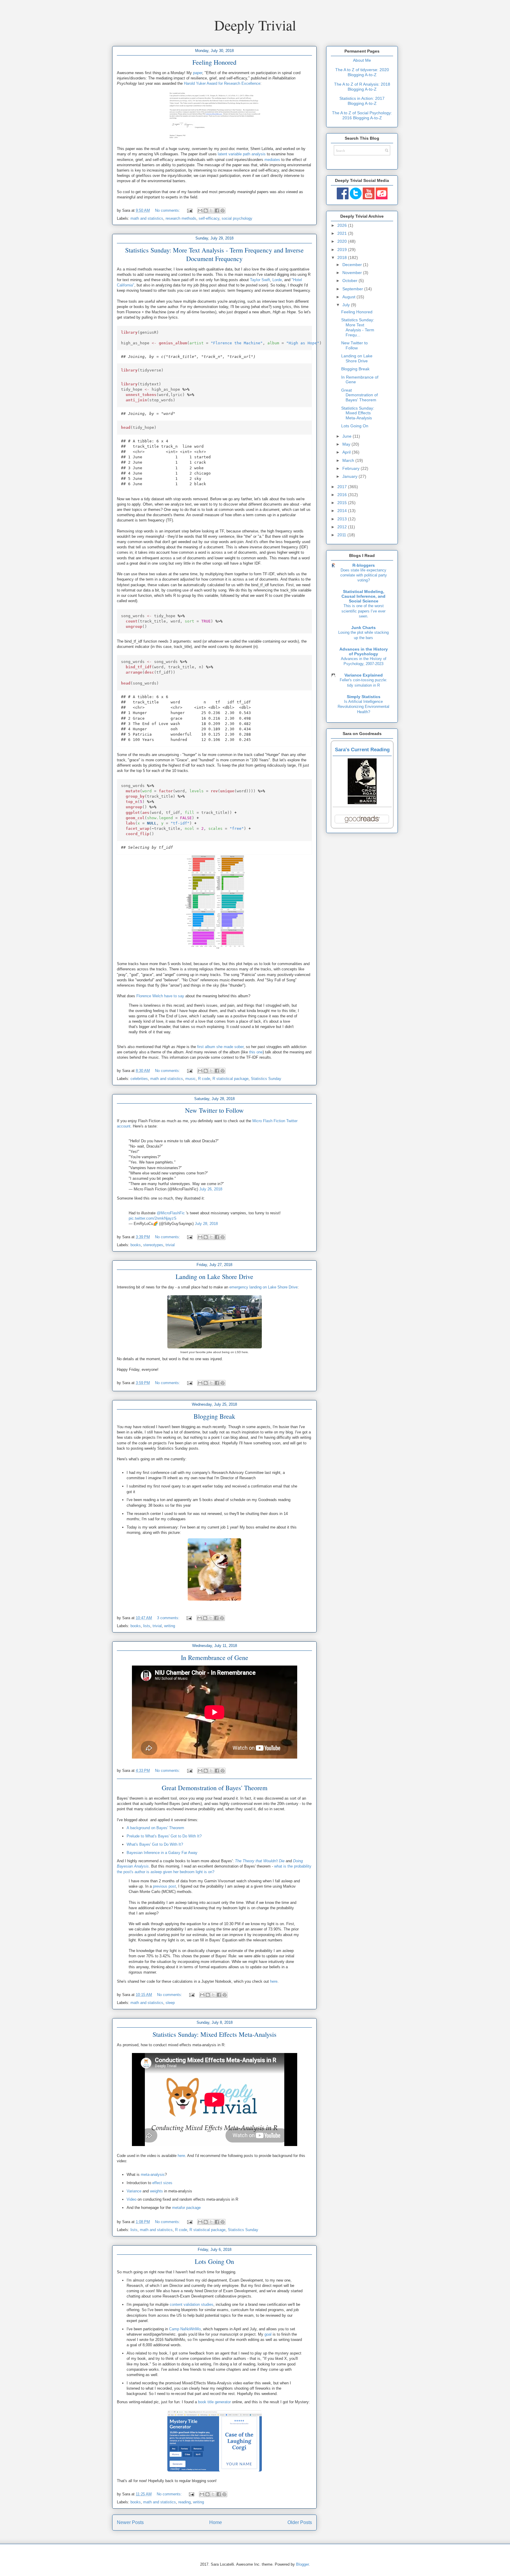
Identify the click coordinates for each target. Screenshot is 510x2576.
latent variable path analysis (242, 154)
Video (131, 2199)
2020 (343, 241)
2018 (343, 258)
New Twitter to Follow (214, 1110)
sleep (170, 2003)
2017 (343, 487)
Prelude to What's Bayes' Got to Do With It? (164, 1836)
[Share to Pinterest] (223, 211)
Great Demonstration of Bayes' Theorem (215, 1788)
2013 (343, 519)
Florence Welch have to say (160, 996)
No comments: (168, 210)
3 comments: (169, 1618)
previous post (164, 1886)
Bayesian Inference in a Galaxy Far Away (162, 1853)
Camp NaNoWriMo (185, 2329)
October (350, 281)
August (349, 297)
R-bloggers (364, 565)
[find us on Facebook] (343, 198)
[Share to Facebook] (217, 211)
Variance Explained (364, 675)
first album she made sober (220, 1047)
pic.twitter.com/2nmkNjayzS (153, 1218)
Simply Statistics (364, 697)
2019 (343, 250)
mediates (272, 160)
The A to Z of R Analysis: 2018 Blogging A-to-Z (362, 87)
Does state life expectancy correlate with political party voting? (364, 575)
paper (198, 73)
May (347, 444)
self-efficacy (209, 218)
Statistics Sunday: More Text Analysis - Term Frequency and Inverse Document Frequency (214, 254)
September (353, 289)
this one (256, 1052)
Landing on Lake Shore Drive (214, 1276)
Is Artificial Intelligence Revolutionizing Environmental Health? (363, 707)
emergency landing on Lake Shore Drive (263, 1287)
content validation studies (192, 2304)
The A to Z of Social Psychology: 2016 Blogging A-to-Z (362, 115)
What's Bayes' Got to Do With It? (155, 1844)
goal (268, 2334)
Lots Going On (214, 2261)
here (274, 1981)
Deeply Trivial (255, 25)
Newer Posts (130, 2522)
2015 (343, 503)
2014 (343, 511)
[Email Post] (189, 210)
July (347, 305)
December (353, 265)
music (191, 1079)
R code (204, 1079)
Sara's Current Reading (362, 750)
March (349, 460)
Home (216, 2522)
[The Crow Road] (362, 803)
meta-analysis (153, 2175)
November (353, 273)
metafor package (186, 2208)
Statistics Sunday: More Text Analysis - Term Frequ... (358, 327)
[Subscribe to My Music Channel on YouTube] (382, 198)
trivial (170, 1245)
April (347, 452)
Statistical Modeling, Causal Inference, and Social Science (363, 596)
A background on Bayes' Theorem (155, 1828)
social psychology (237, 218)
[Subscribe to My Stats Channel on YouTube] (369, 198)
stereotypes (153, 1245)
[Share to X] (211, 211)
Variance (134, 2191)
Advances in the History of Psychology (364, 651)
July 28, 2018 (206, 1224)
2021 (343, 233)
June (348, 436)
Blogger (302, 2564)
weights (156, 2191)
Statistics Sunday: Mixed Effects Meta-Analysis (215, 2034)
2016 (343, 495)
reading (184, 2502)
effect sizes (162, 2183)
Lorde (277, 280)
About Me (362, 60)
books (136, 1245)
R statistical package (231, 1079)
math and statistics (147, 218)
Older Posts (300, 2522)
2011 (342, 535)
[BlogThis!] (206, 211)
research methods (181, 218)
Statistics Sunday (266, 1079)
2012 (343, 527)
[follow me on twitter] (356, 198)
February (352, 468)
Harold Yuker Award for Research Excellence (222, 83)
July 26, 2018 (211, 1189)
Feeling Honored (214, 62)
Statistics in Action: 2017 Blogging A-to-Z (362, 101)
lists (147, 1626)
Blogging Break (214, 1416)
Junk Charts (363, 628)
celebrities (139, 1079)
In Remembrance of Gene (215, 1657)
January (350, 476)
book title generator (214, 2402)
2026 (343, 225)
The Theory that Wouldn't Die (260, 1861)
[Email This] (200, 211)
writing (170, 1626)
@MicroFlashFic (171, 1213)
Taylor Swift (260, 280)
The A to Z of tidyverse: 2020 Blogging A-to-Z (362, 72)
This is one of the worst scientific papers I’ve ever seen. (363, 611)
